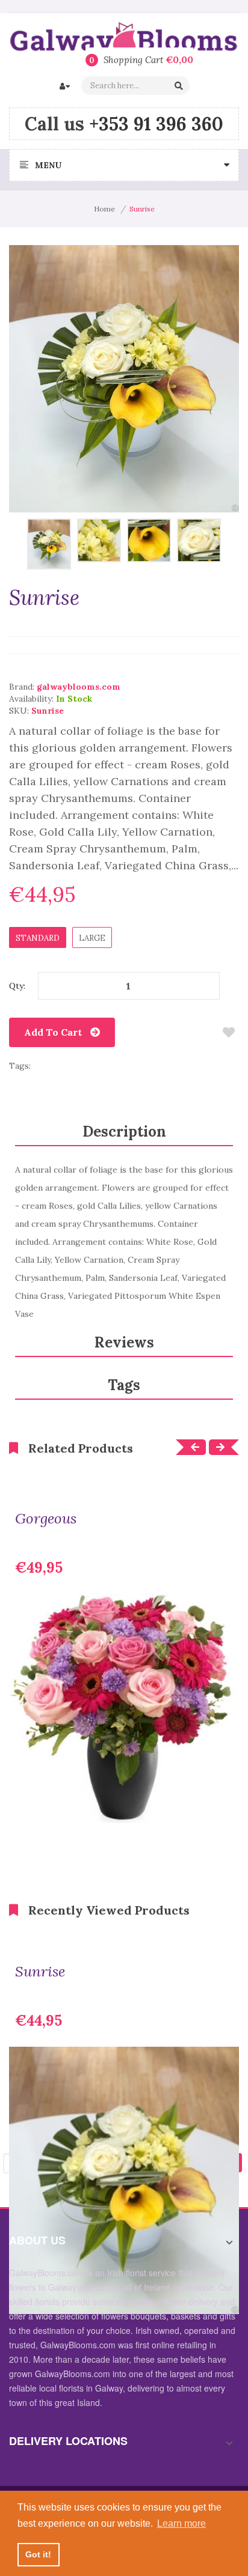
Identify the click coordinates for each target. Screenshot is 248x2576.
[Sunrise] (49, 543)
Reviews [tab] (124, 1342)
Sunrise (40, 1972)
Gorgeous (46, 1519)
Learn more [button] (181, 2523)
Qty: (17, 986)
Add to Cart (53, 1032)
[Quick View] (221, 1805)
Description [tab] (124, 1132)
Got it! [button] (38, 2554)
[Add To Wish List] (228, 1032)
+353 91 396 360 (156, 124)
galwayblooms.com (79, 687)
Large (92, 938)
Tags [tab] (124, 1385)
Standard (38, 938)
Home (104, 209)
